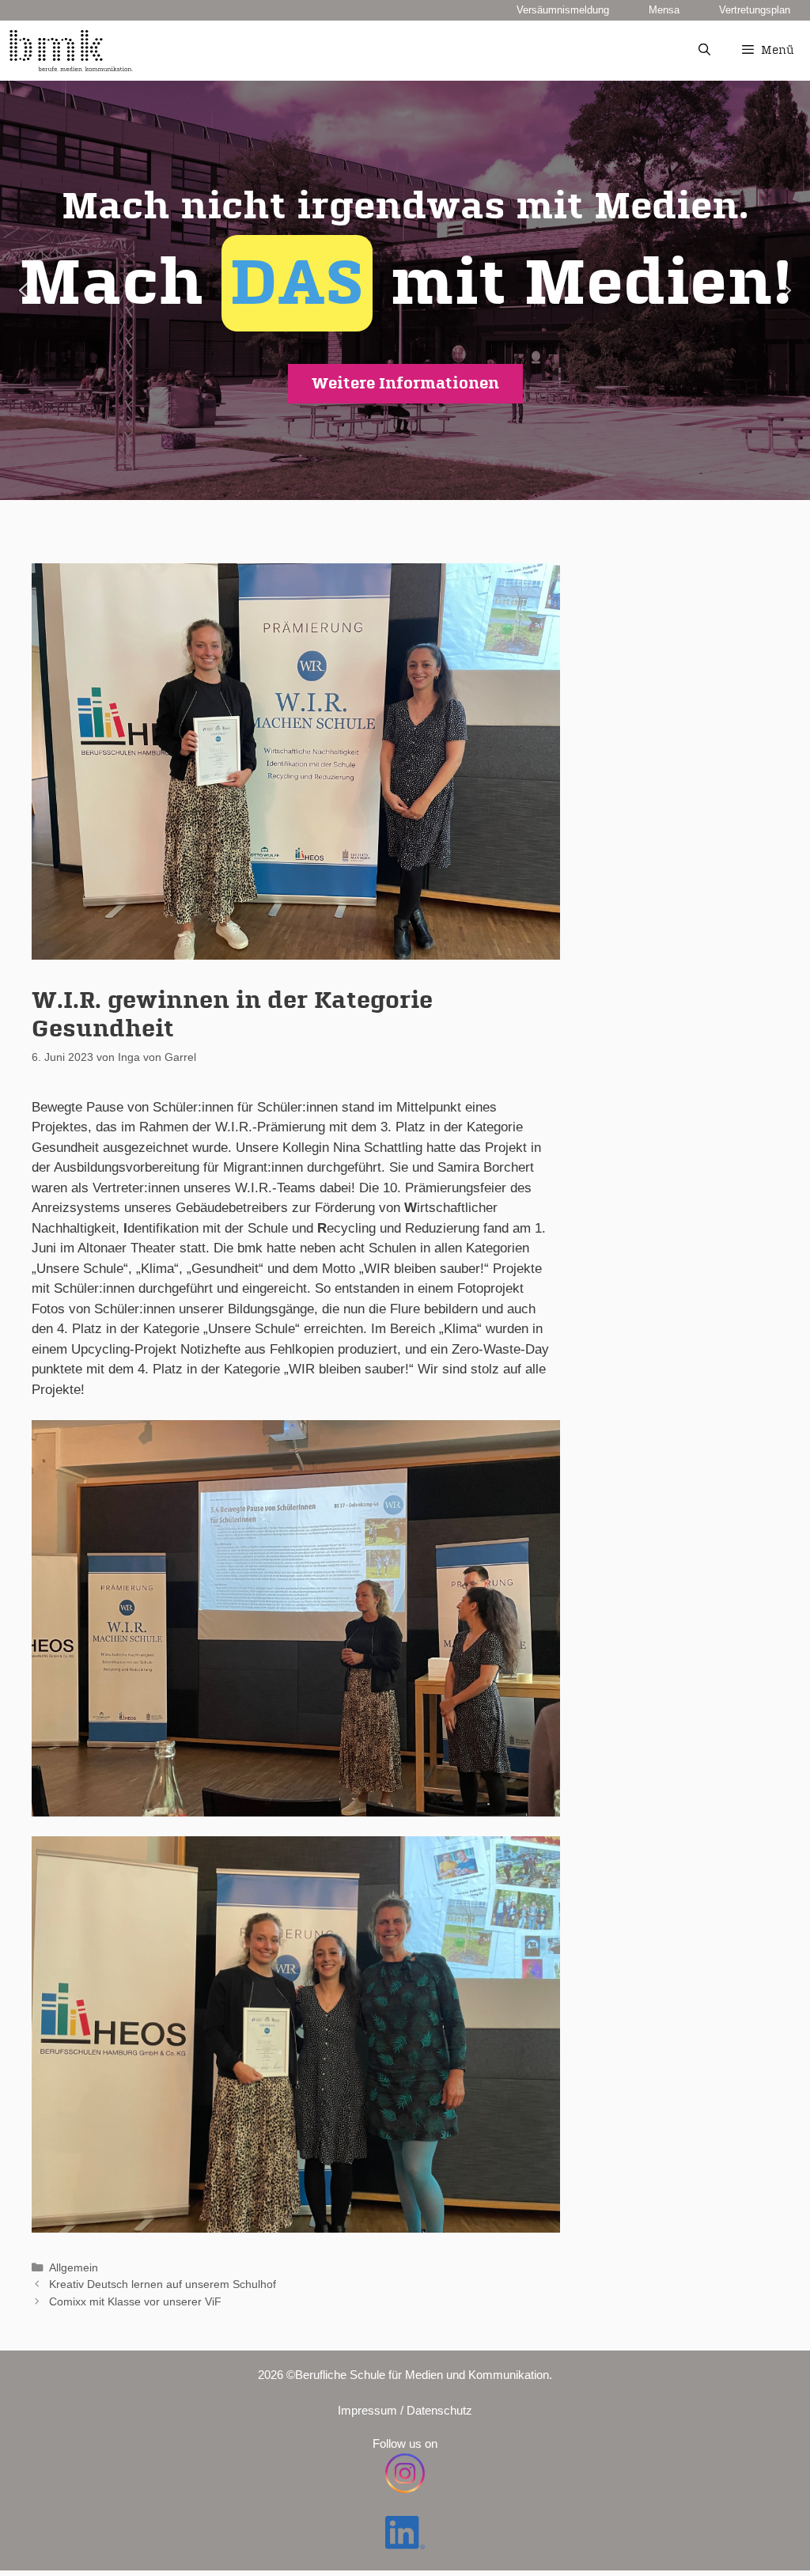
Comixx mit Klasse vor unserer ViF (135, 2301)
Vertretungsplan (755, 10)
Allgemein (74, 2267)
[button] (405, 290)
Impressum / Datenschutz (405, 2410)
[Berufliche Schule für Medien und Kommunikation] (71, 51)
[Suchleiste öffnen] (704, 51)
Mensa (664, 10)
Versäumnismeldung (563, 10)
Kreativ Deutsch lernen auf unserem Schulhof (163, 2284)
